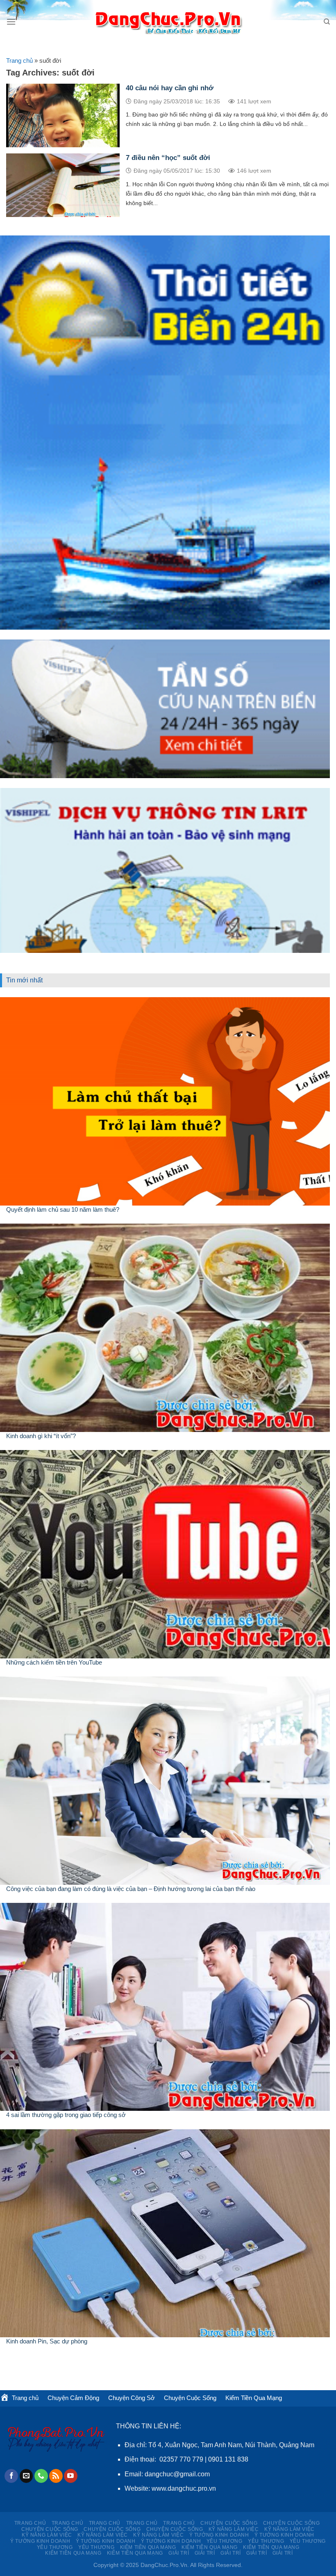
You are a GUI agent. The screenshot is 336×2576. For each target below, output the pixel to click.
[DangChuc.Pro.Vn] (168, 22)
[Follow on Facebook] (11, 2476)
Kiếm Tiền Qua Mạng (254, 2398)
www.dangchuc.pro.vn (184, 2488)
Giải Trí (179, 2553)
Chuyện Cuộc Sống (190, 2398)
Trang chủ (19, 61)
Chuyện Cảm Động (73, 2398)
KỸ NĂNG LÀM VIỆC (234, 2529)
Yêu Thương (225, 2541)
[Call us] (41, 2476)
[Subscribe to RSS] (56, 2476)
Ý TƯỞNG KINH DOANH (219, 2535)
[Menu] (11, 22)
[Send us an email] (26, 2476)
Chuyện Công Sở (132, 2398)
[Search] (327, 22)
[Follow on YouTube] (71, 2476)
